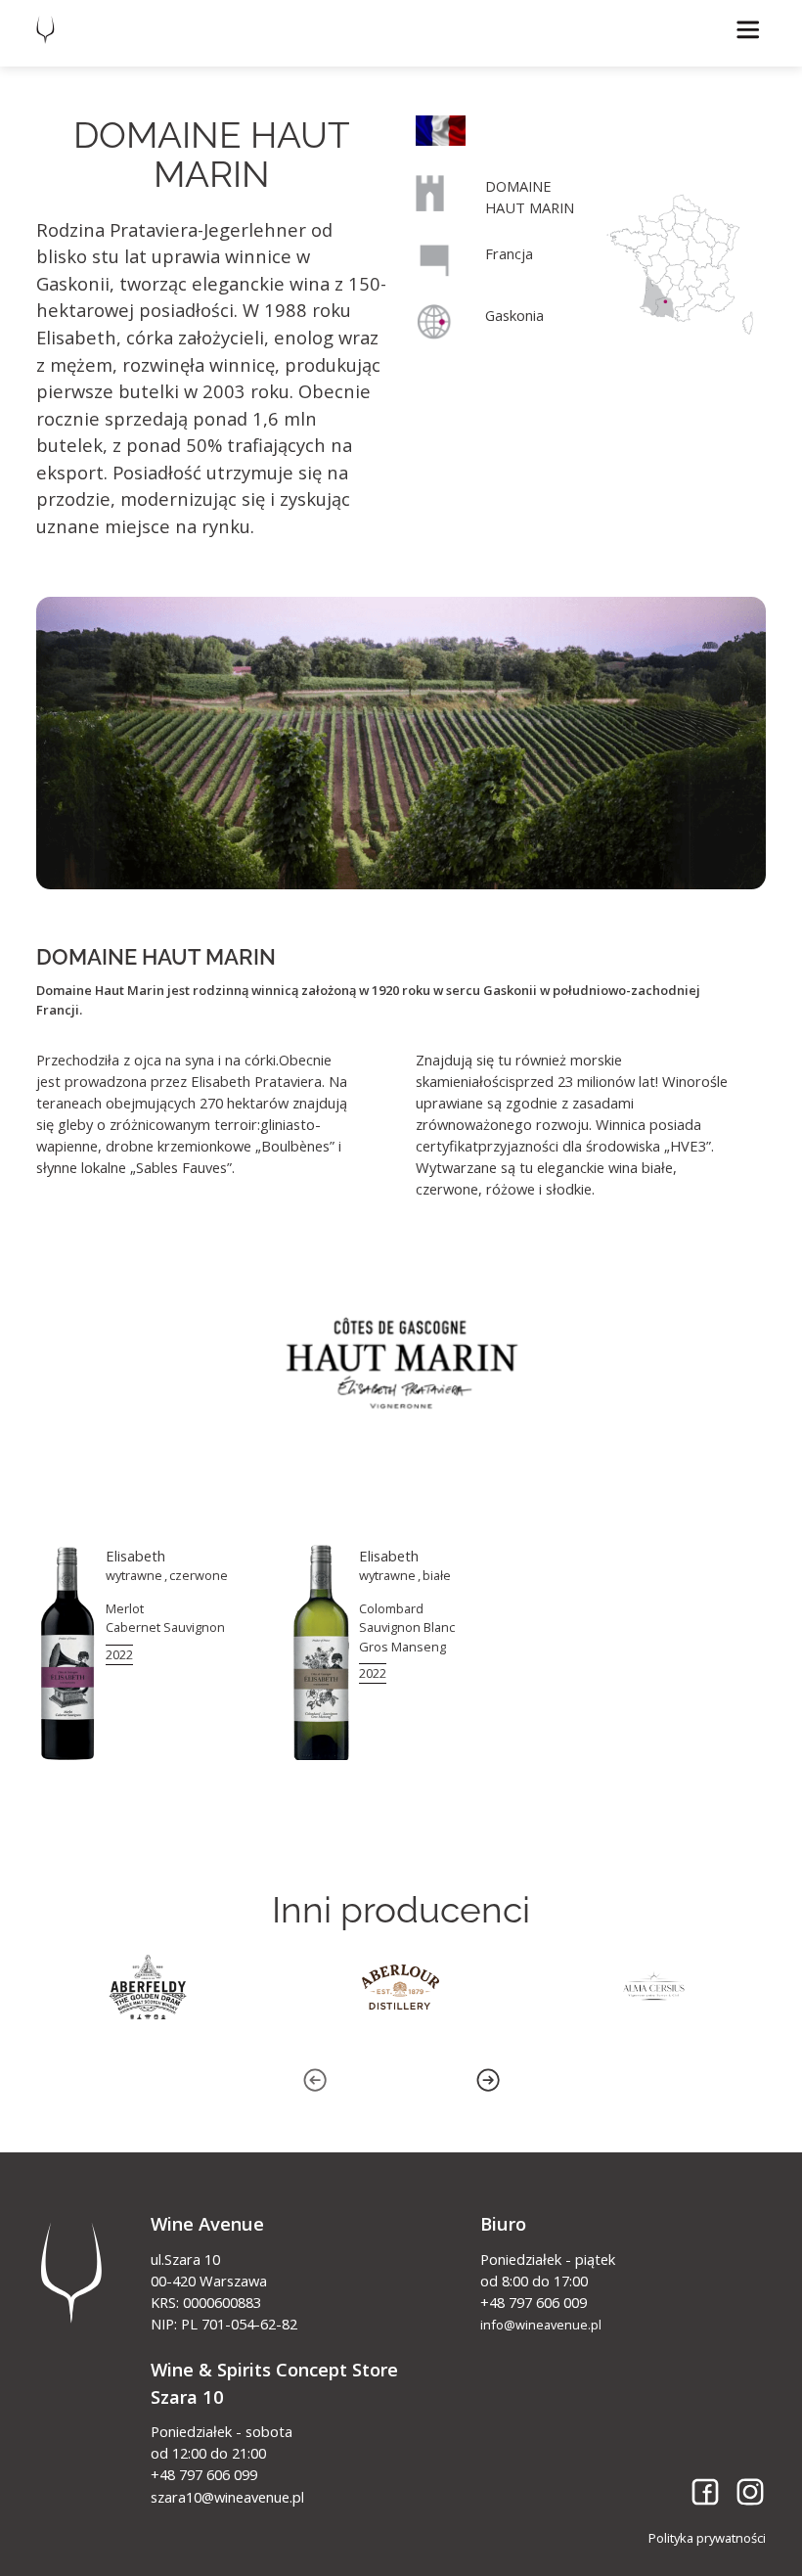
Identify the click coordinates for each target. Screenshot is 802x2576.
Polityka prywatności (707, 2538)
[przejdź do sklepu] (148, 1653)
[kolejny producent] (148, 1987)
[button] (748, 30)
